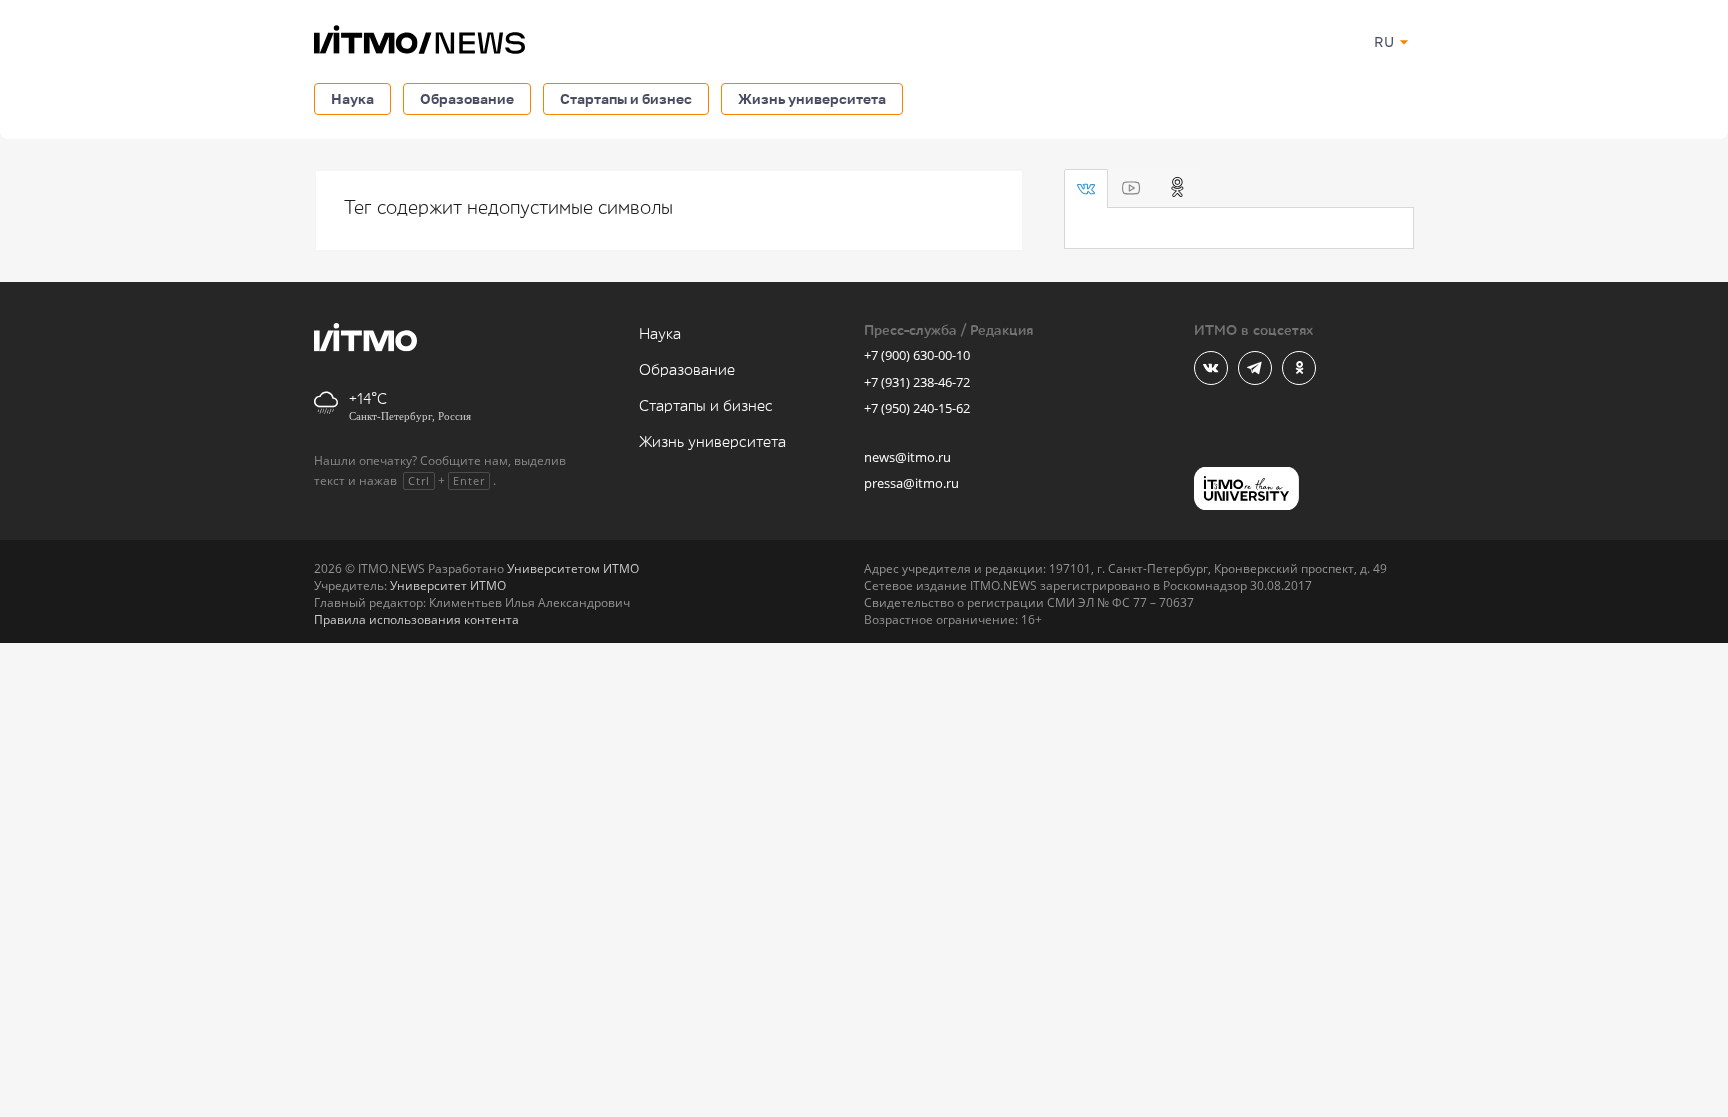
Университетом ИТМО (573, 568)
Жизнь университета (812, 98)
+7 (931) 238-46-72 (917, 382)
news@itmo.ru (907, 457)
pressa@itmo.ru (911, 483)
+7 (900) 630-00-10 (917, 355)
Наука (352, 98)
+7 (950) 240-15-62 (917, 408)
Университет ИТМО (448, 585)
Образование (467, 98)
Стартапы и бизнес (626, 98)
